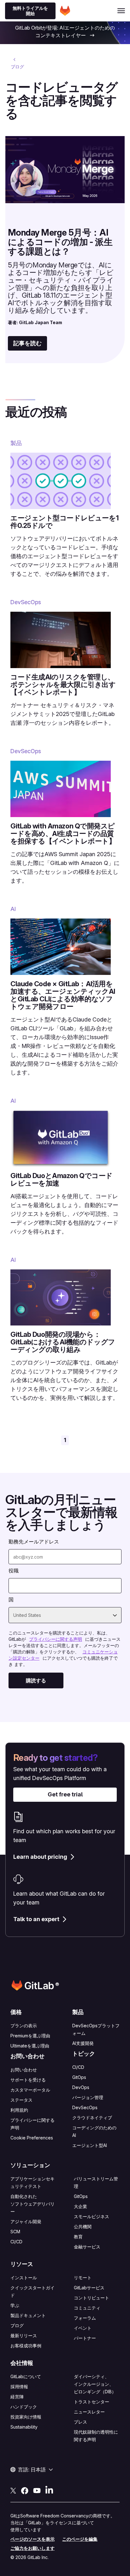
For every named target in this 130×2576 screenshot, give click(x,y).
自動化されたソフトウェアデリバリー (32, 2204)
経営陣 (17, 2397)
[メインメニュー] (121, 11)
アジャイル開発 (26, 2221)
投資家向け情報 (26, 2417)
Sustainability (24, 2427)
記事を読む (27, 343)
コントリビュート (92, 2298)
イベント (83, 2328)
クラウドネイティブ (92, 2118)
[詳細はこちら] (92, 36)
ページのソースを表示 (32, 2539)
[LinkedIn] (49, 2490)
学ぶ (15, 2305)
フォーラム (85, 2318)
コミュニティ (87, 2308)
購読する (36, 1680)
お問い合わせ (24, 2070)
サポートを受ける (28, 2080)
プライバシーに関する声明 (56, 1639)
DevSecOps (85, 2107)
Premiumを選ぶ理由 (30, 2036)
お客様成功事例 (26, 2346)
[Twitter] (13, 2490)
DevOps (81, 2087)
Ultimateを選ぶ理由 (30, 2046)
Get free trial (65, 1794)
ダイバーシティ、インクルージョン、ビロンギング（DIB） (95, 2384)
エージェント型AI (90, 2145)
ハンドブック (24, 2407)
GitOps (79, 2077)
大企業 (80, 2206)
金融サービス (87, 2247)
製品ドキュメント (28, 2315)
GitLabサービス (89, 2288)
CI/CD (78, 2067)
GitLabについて (26, 2376)
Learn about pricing (40, 1857)
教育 (78, 2237)
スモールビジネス (92, 2216)
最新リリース (24, 2336)
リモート (83, 2278)
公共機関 (83, 2227)
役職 (14, 1571)
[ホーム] (65, 11)
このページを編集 (80, 2539)
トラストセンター (92, 2402)
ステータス (21, 2100)
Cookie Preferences (32, 2138)
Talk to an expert (36, 1919)
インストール (24, 2278)
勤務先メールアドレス (34, 1542)
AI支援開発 (83, 2043)
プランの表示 (24, 2026)
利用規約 (19, 2110)
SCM (15, 2232)
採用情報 (19, 2387)
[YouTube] (37, 2490)
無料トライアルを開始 (30, 11)
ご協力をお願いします (32, 2548)
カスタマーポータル (30, 2090)
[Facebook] (25, 2490)
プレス (80, 2422)
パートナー (85, 2338)
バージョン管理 (88, 2097)
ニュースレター (89, 2412)
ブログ (17, 2325)
